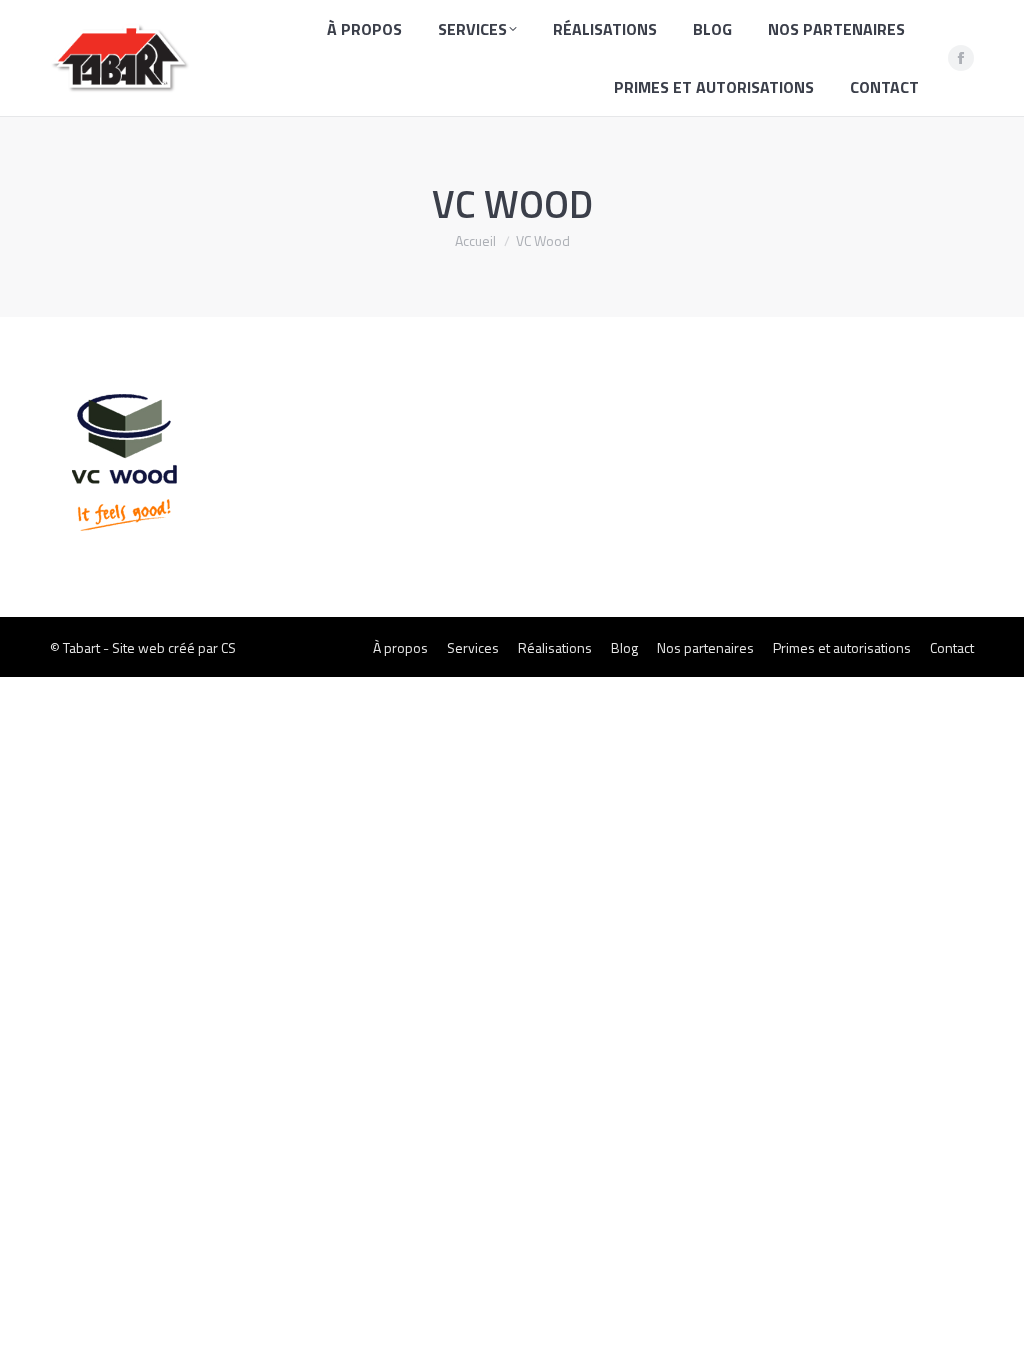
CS (228, 647)
